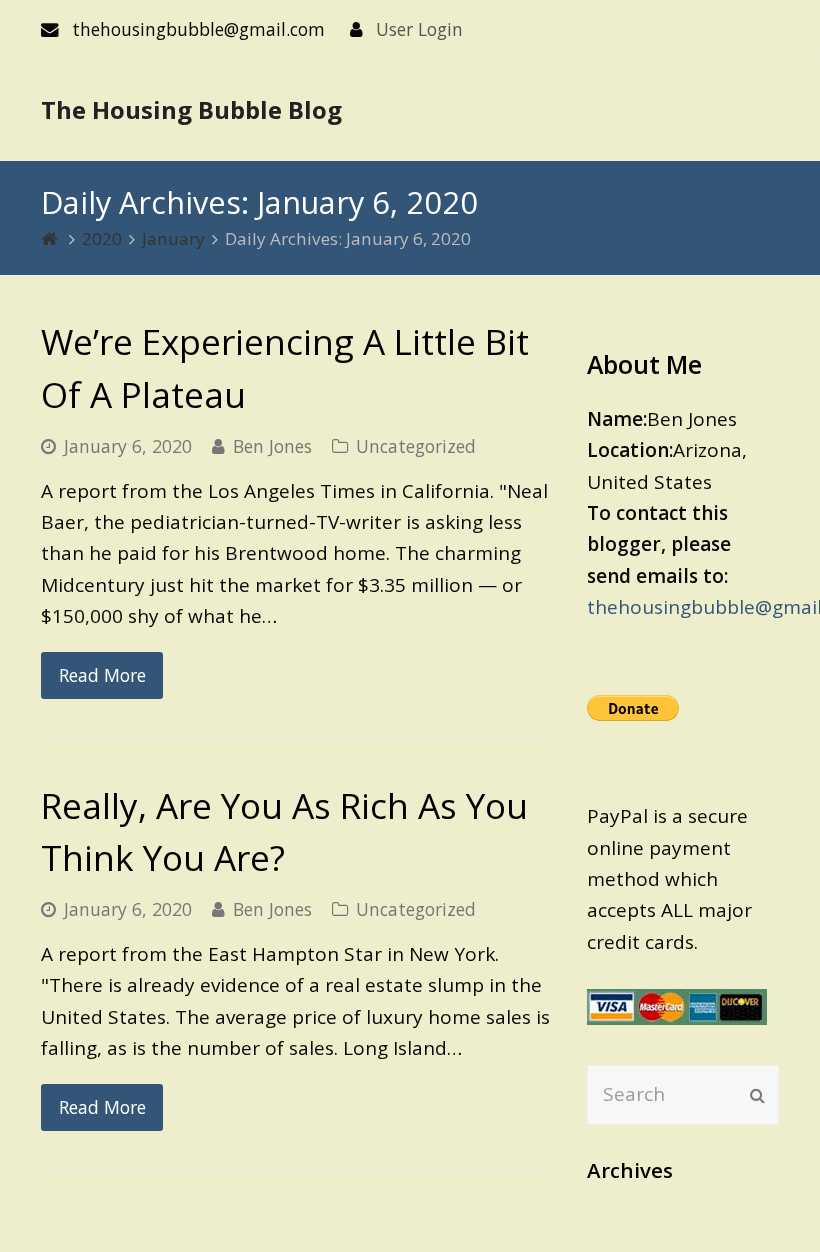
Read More (102, 675)
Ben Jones (272, 446)
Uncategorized (416, 446)
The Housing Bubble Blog (191, 109)
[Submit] (757, 1095)
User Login (419, 29)
